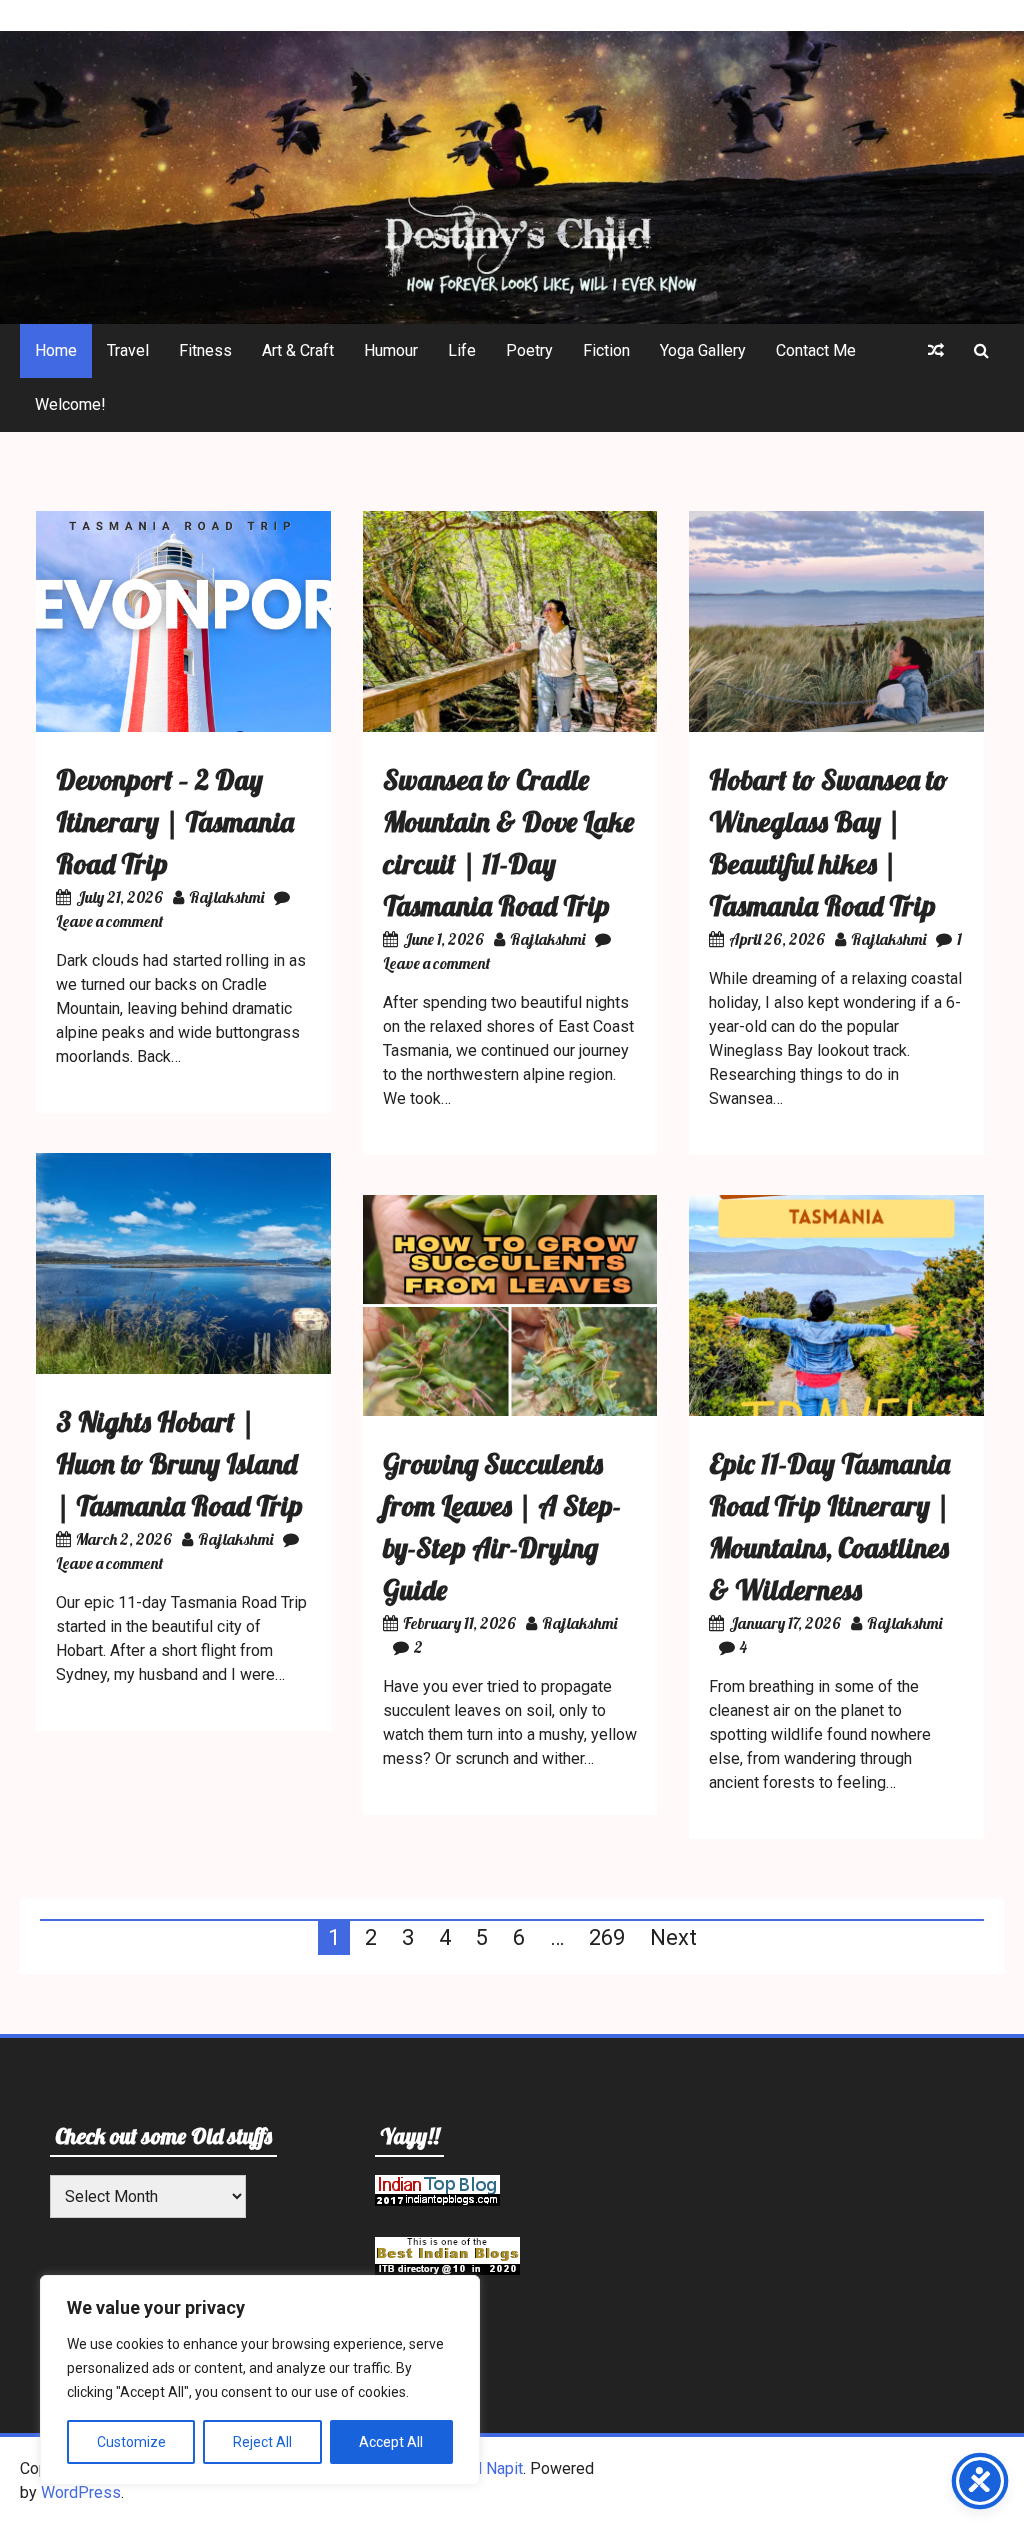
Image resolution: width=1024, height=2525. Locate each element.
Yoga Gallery (703, 350)
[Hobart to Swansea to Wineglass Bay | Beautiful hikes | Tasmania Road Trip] (836, 726)
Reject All (262, 2442)
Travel (128, 350)
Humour (391, 350)
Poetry (529, 350)
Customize (131, 2442)
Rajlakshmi (226, 897)
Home (56, 350)
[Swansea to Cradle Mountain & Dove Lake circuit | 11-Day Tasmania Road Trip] (510, 726)
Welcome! (70, 404)
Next (673, 1937)
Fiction (606, 350)
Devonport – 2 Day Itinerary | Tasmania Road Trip (175, 821)
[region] (260, 2380)
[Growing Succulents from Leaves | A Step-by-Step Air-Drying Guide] (510, 1410)
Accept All (391, 2442)
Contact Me (816, 350)
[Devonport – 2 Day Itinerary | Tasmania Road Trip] (183, 726)
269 (607, 1937)
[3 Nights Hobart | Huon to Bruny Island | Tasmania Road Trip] (183, 1368)
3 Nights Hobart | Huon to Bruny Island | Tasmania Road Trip (179, 1463)
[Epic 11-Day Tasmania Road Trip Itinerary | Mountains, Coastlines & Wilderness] (836, 1410)
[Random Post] (936, 351)
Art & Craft (298, 350)
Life (462, 350)
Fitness (205, 350)
